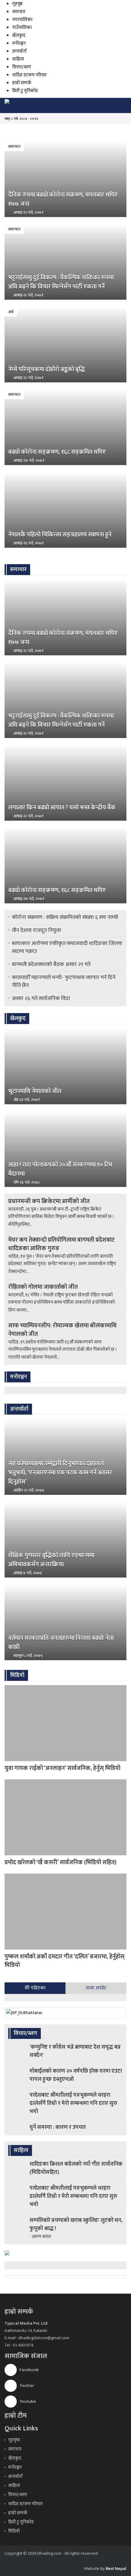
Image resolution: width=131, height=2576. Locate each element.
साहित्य (18, 59)
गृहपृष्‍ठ (14, 2440)
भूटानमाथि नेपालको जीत (35, 1091)
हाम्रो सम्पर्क (22, 83)
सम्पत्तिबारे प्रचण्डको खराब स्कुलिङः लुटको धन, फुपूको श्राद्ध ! (76, 2224)
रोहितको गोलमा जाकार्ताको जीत (43, 1287)
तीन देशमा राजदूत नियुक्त (37, 930)
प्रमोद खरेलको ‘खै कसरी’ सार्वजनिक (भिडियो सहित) (60, 1862)
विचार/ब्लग (22, 67)
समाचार (19, 12)
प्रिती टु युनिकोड (25, 91)
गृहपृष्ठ (17, 4)
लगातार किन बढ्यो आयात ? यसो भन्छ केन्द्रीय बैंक (62, 808)
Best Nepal (116, 2568)
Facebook (29, 2370)
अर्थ (11, 312)
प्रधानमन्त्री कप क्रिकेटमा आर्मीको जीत (49, 1201)
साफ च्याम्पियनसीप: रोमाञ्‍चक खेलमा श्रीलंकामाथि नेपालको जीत (62, 1330)
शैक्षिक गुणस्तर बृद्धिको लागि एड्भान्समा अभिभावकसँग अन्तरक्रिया (51, 1560)
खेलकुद (19, 35)
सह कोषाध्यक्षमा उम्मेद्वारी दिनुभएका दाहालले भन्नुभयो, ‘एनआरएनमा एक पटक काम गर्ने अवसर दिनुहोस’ (60, 1473)
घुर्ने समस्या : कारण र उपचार (58, 2127)
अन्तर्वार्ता (19, 51)
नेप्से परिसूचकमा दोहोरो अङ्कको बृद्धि (46, 369)
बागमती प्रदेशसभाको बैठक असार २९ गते (51, 964)
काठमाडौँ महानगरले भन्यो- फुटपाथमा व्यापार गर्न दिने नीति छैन (64, 981)
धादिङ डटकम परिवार (29, 75)
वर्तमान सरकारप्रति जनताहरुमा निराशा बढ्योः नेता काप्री (61, 1643)
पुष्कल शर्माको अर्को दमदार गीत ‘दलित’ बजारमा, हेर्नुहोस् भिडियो (65, 1961)
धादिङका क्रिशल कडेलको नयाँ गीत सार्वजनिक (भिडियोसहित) (76, 2168)
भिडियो (14, 2531)
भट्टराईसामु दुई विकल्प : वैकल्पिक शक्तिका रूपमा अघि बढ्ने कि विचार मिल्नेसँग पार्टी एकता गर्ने (61, 282)
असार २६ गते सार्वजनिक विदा (41, 998)
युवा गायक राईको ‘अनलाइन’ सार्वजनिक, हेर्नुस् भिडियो (62, 1768)
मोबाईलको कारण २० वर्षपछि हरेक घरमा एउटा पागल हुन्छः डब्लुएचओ (76, 2075)
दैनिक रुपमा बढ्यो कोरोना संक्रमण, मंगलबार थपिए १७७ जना (63, 199)
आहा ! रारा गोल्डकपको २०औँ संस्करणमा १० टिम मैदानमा (60, 1169)
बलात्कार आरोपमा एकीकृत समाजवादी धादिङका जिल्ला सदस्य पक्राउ (67, 947)
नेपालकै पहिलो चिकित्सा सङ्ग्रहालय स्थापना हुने (60, 535)
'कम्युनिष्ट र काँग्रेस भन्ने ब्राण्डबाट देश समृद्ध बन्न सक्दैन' (75, 2051)
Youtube (27, 2401)
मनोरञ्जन (19, 43)
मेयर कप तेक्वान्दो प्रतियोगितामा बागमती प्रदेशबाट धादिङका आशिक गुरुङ (61, 1244)
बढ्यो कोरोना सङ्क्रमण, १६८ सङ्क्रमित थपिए (57, 452)
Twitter (26, 2386)
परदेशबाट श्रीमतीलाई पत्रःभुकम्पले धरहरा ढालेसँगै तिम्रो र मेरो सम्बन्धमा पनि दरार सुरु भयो (73, 2103)
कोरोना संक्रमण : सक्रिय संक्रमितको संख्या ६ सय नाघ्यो (65, 917)
